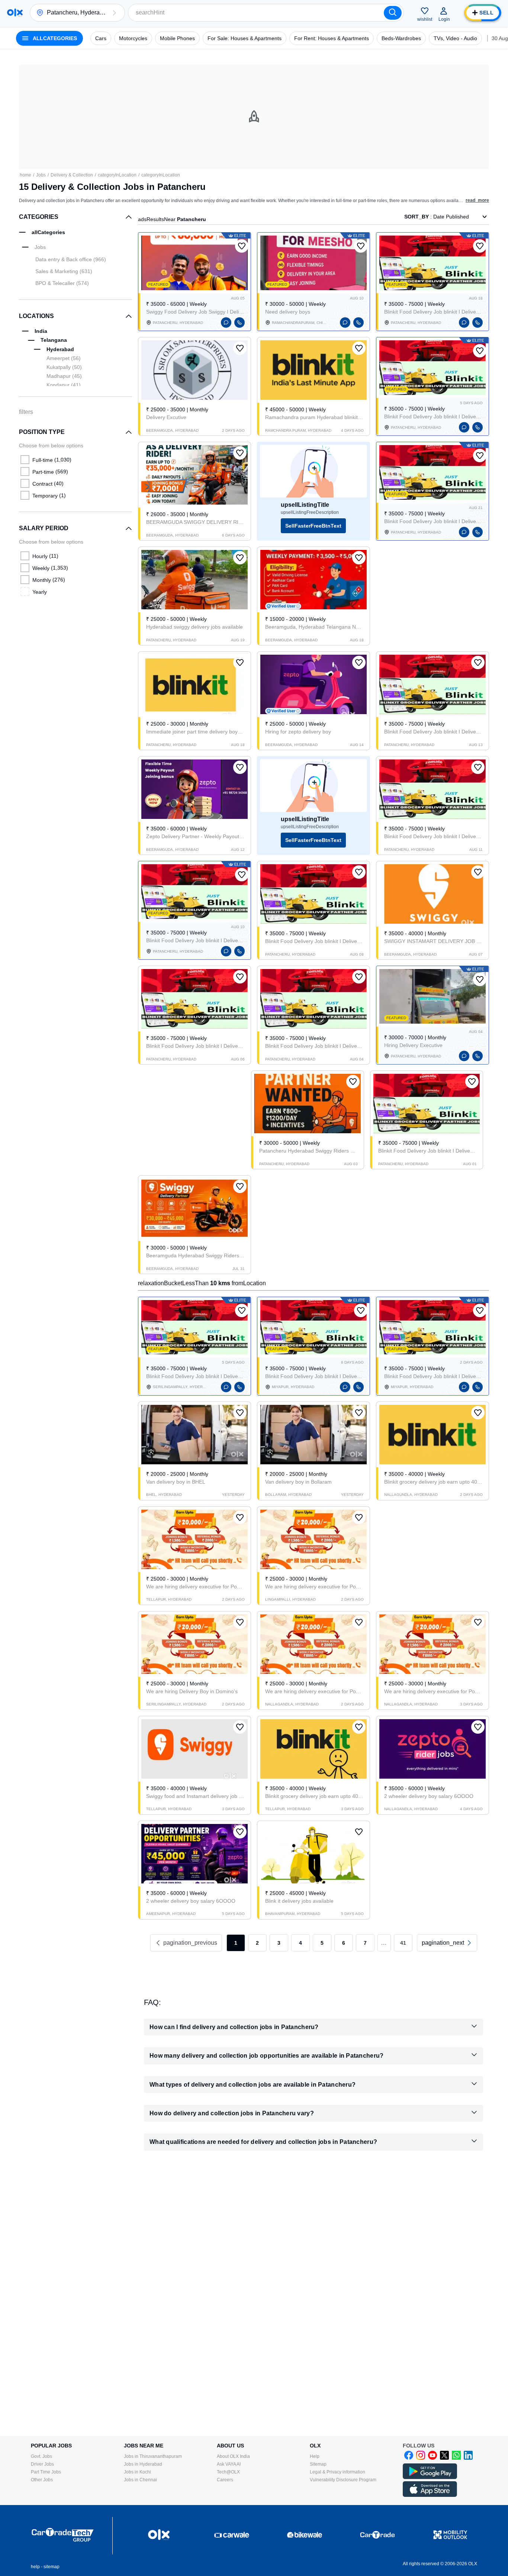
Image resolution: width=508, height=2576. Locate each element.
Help (315, 2456)
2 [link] (257, 1943)
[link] (447, 1943)
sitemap (52, 2567)
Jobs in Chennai (140, 2480)
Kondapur (64, 385)
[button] (114, 13)
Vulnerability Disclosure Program (343, 2480)
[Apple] (430, 2495)
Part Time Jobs (46, 2472)
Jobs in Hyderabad (143, 2464)
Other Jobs (42, 2480)
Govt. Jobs (41, 2456)
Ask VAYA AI (229, 2464)
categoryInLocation (117, 175)
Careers (225, 2480)
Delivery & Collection (72, 175)
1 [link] (236, 1943)
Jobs (41, 175)
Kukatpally (64, 367)
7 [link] (365, 1943)
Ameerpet (64, 358)
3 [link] (279, 1943)
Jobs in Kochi (137, 2472)
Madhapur (64, 376)
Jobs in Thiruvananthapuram (153, 2456)
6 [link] (344, 1943)
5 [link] (322, 1943)
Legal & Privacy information (337, 2472)
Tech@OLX (228, 2472)
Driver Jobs (42, 2464)
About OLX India (233, 2456)
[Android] (430, 2478)
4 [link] (300, 1943)
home (25, 175)
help (35, 2567)
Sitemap (318, 2464)
